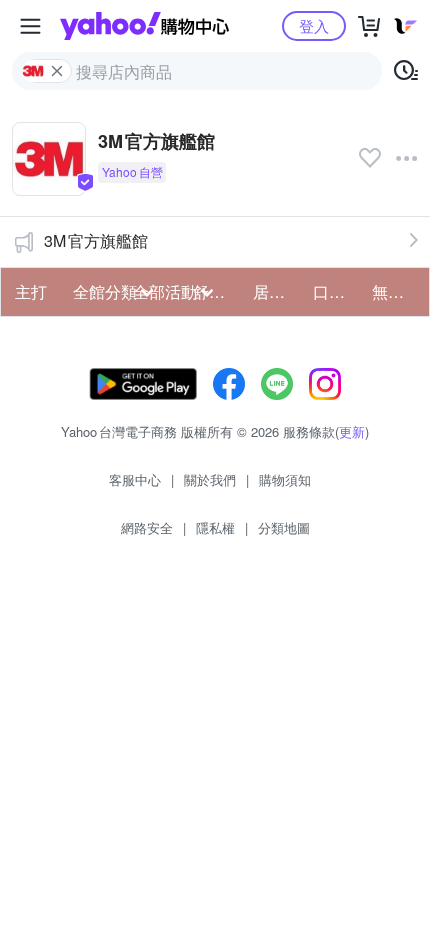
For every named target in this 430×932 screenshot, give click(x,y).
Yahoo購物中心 (144, 26)
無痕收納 (396, 291)
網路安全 (147, 527)
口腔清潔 (337, 291)
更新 (352, 431)
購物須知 (285, 479)
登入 (314, 25)
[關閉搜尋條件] (57, 71)
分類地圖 (284, 527)
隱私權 (215, 527)
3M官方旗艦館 (96, 240)
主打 (31, 291)
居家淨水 (277, 291)
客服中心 (135, 479)
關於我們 (210, 479)
